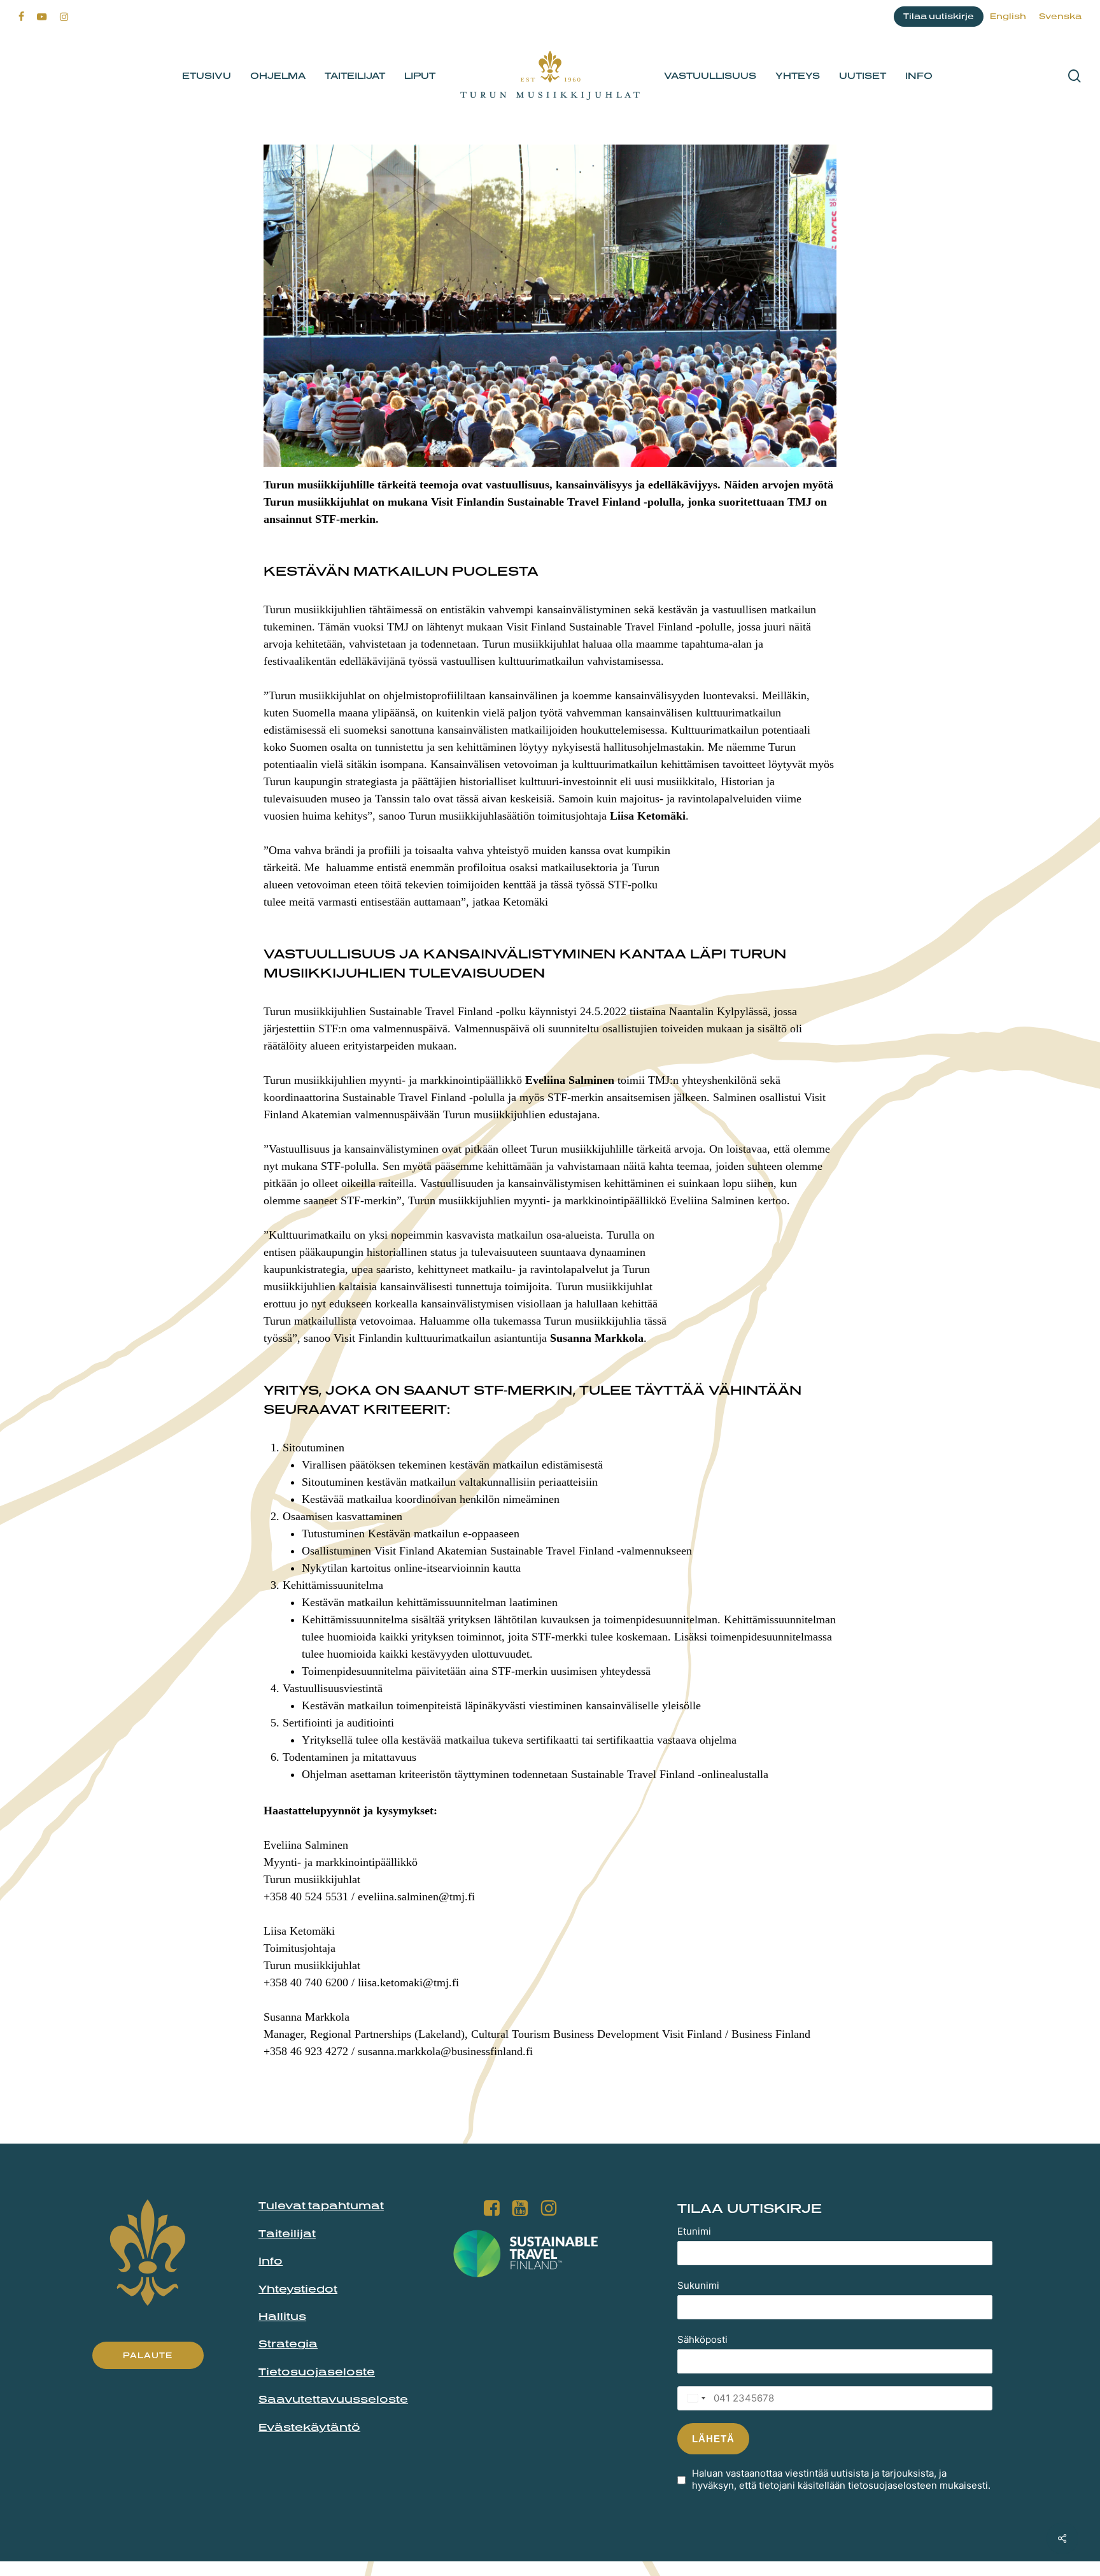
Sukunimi (698, 2285)
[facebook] (21, 17)
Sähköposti (702, 2339)
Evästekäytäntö (309, 2427)
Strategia (288, 2344)
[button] (148, 2355)
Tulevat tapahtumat (321, 2205)
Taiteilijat (287, 2233)
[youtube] (42, 17)
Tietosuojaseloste (317, 2372)
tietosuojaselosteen (892, 2485)
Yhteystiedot (298, 2289)
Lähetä (713, 2439)
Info (271, 2261)
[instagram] (64, 17)
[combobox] (693, 2398)
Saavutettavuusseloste (333, 2399)
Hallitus (282, 2316)
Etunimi (694, 2231)
